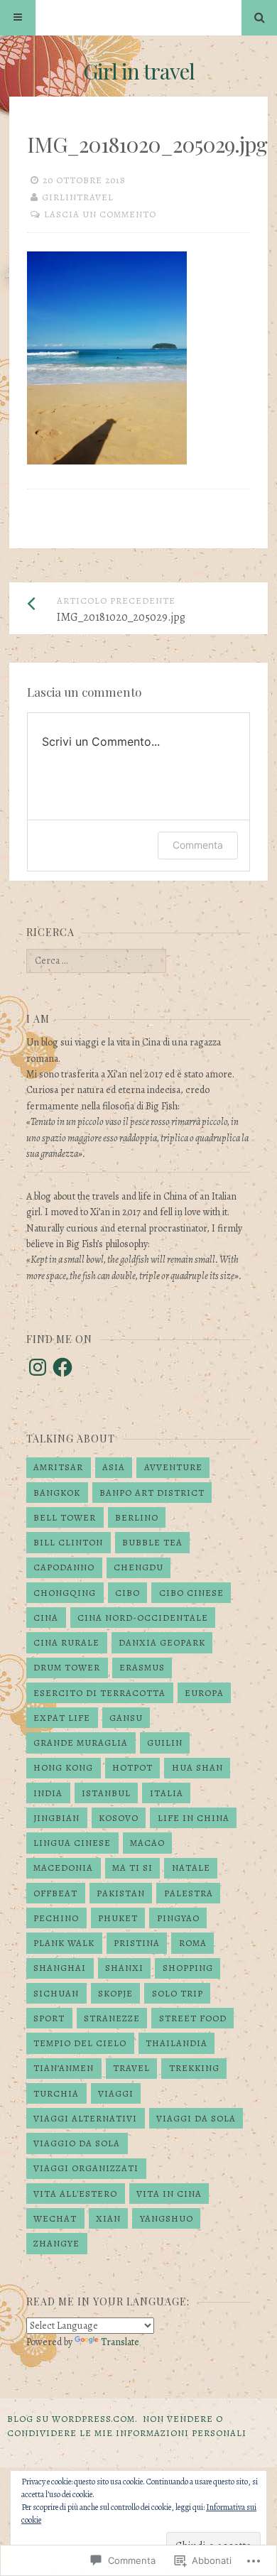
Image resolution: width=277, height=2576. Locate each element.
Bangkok (57, 1493)
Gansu (126, 1718)
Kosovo (119, 1818)
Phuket (118, 1918)
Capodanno (64, 1567)
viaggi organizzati (86, 2168)
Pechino (56, 1918)
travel (131, 2068)
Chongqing (65, 1593)
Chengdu (138, 1567)
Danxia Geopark (162, 1642)
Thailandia (176, 2043)
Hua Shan (197, 1767)
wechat (55, 2218)
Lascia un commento (100, 214)
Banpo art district (152, 1493)
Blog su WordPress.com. (72, 2419)
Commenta (198, 845)
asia (114, 1467)
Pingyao (178, 1918)
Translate (120, 2342)
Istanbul (106, 1793)
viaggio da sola (77, 2143)
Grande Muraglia (81, 1743)
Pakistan (121, 1893)
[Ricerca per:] (96, 961)
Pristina (137, 1943)
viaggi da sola (196, 2118)
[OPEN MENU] (18, 18)
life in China (194, 1818)
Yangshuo (167, 2218)
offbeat (55, 1893)
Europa (204, 1693)
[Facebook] (63, 1367)
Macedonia (63, 1868)
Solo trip (178, 1993)
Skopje (115, 1993)
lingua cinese (72, 1843)
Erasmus (142, 1667)
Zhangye (56, 2243)
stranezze (112, 2018)
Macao (147, 1843)
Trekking (194, 2068)
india (48, 1793)
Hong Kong (63, 1767)
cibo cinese (191, 1593)
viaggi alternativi (85, 2118)
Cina (46, 1618)
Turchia (56, 2093)
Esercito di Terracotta (99, 1693)
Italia (167, 1793)
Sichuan (56, 1993)
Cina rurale (66, 1642)
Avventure (173, 1467)
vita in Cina (169, 2194)
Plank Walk (64, 1943)
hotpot (132, 1767)
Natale (191, 1868)
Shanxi (124, 1968)
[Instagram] (38, 1367)
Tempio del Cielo (80, 2043)
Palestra (189, 1893)
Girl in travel (139, 71)
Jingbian (56, 1818)
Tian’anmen (64, 2068)
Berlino (137, 1517)
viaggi (116, 2093)
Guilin (165, 1743)
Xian (108, 2218)
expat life (62, 1718)
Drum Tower (67, 1667)
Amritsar (58, 1467)
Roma (193, 1943)
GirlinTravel (78, 197)
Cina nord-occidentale (143, 1618)
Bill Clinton (68, 1542)
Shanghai (60, 1968)
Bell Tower (65, 1517)
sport (49, 2018)
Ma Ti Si (132, 1868)
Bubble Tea (152, 1542)
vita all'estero (75, 2194)
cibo (127, 1593)
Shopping (188, 1968)
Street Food (193, 2018)
